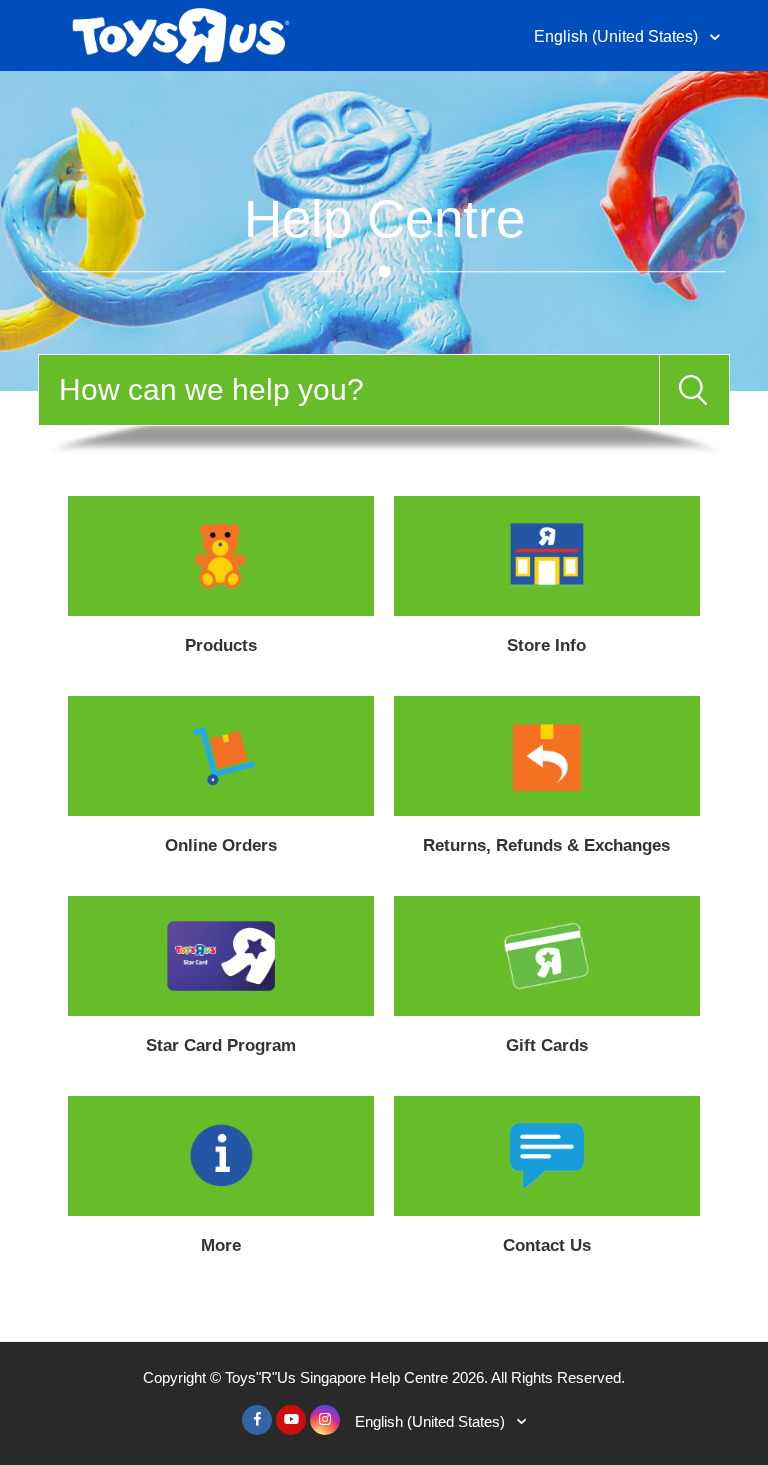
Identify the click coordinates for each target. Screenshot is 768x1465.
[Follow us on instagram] (325, 1420)
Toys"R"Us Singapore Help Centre (336, 1377)
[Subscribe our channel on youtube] (291, 1420)
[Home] (180, 33)
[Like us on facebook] (257, 1420)
